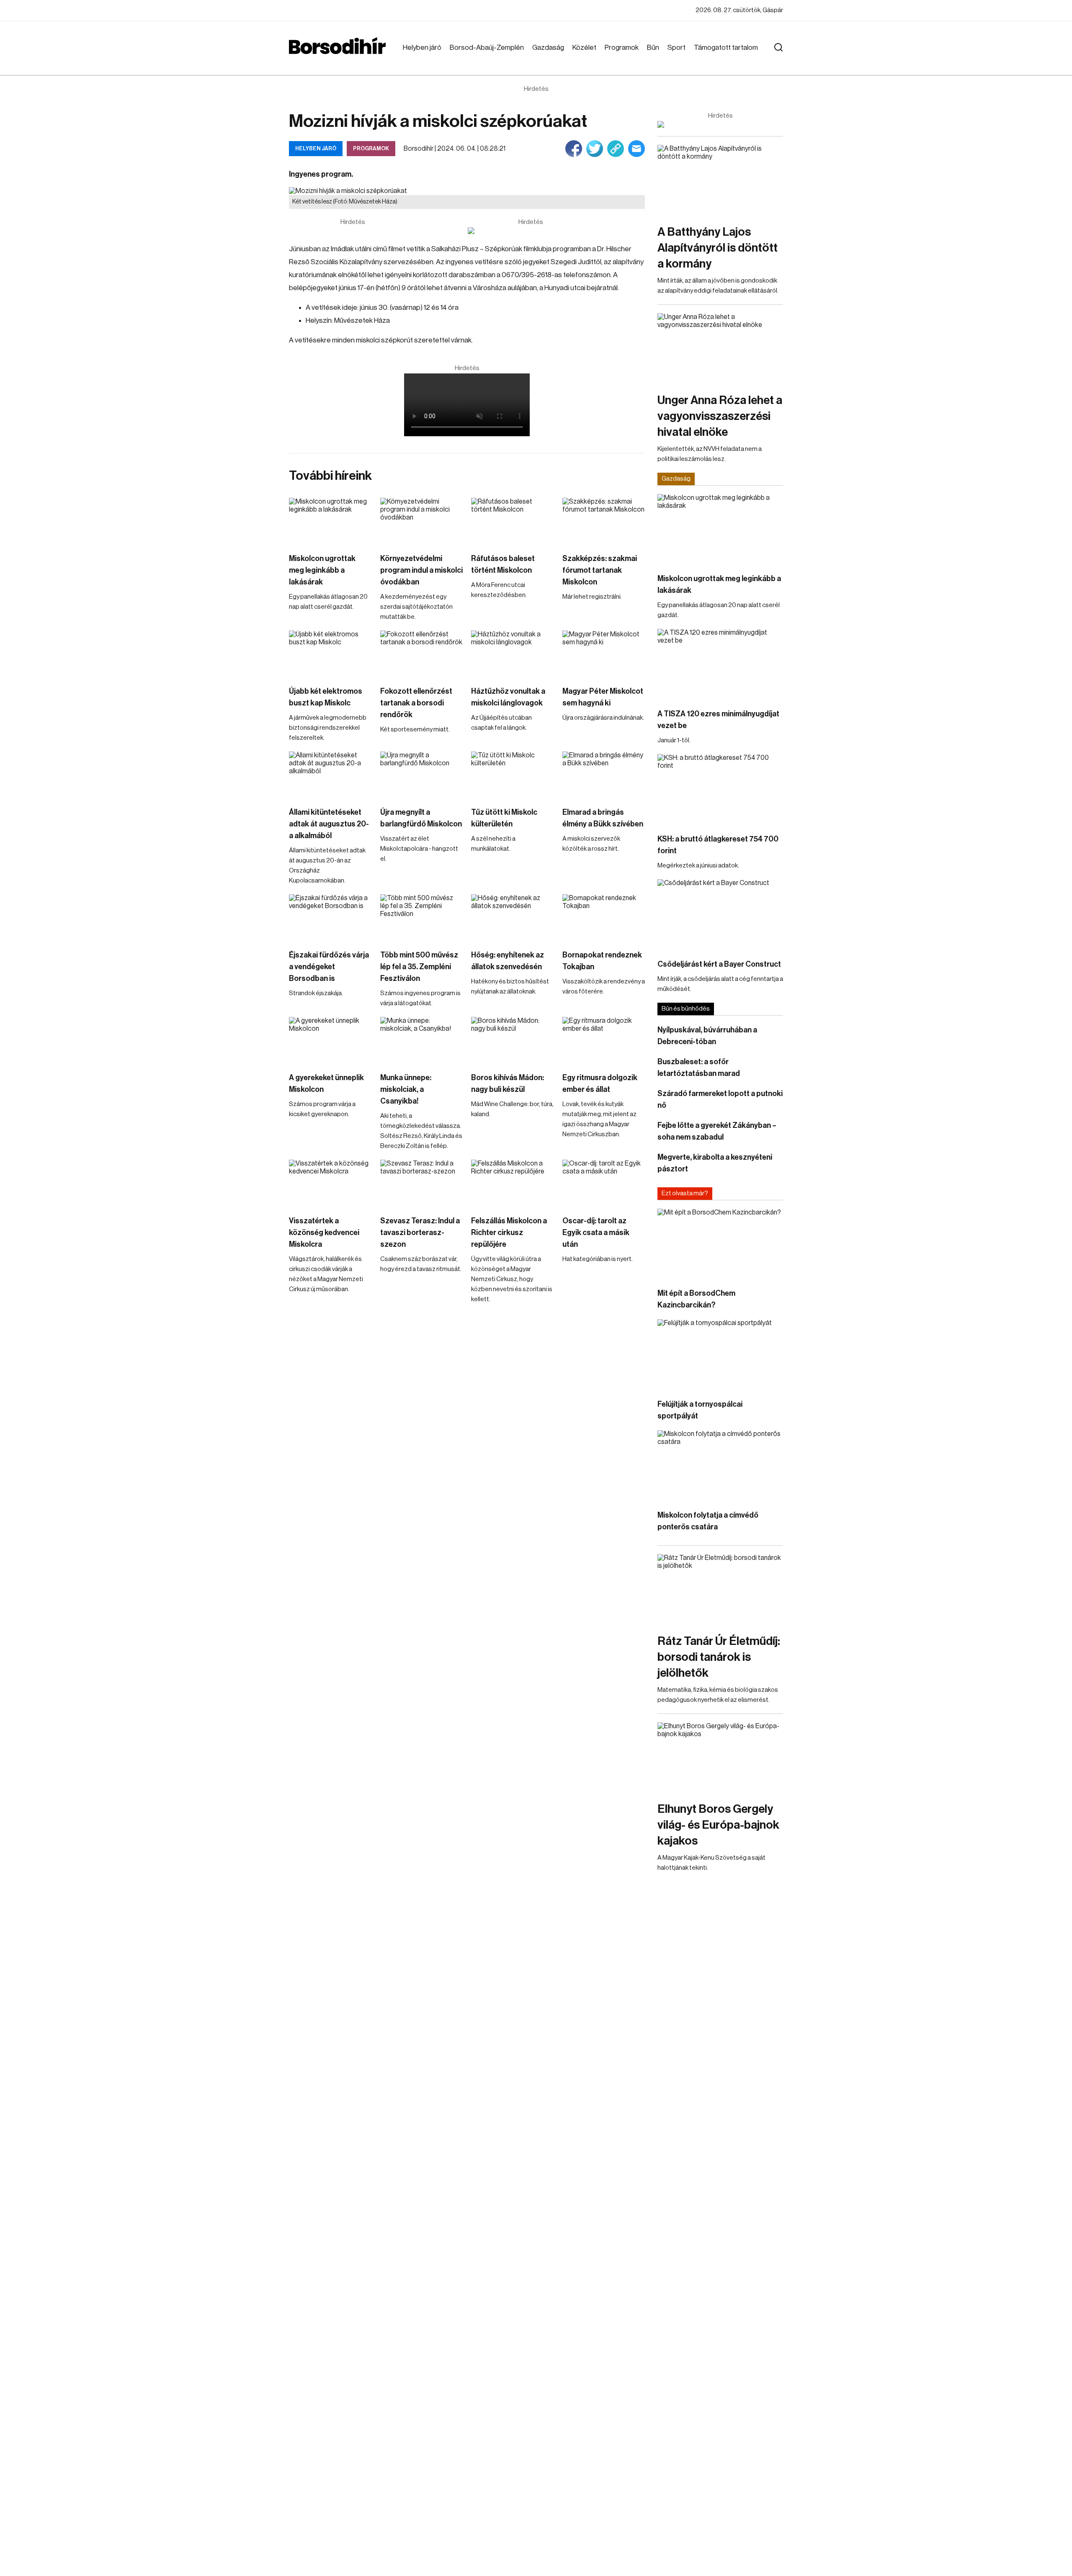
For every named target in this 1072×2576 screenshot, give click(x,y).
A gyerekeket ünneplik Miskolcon (326, 1083)
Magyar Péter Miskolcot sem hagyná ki (603, 697)
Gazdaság (548, 48)
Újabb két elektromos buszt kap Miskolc (326, 697)
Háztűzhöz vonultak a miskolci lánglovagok (508, 697)
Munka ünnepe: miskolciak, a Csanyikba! (406, 1089)
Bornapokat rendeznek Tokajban (602, 961)
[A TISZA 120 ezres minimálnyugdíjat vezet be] (720, 664)
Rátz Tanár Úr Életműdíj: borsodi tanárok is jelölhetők (719, 1657)
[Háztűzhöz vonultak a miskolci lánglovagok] (513, 654)
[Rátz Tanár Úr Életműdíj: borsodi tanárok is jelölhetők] (720, 1589)
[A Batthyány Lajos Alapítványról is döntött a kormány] (720, 180)
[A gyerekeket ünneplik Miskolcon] (330, 1040)
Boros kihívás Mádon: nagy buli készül (508, 1083)
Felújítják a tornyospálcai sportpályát (700, 1410)
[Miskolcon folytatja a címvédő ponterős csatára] (720, 1466)
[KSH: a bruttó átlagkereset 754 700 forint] (720, 789)
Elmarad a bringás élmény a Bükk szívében (603, 818)
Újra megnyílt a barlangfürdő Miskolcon (421, 818)
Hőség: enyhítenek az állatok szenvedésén (508, 961)
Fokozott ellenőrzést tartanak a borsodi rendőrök (416, 703)
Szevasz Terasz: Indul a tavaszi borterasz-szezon (420, 1233)
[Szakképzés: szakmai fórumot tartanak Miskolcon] (604, 521)
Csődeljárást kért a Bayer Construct (719, 964)
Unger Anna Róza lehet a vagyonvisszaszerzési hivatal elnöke (720, 416)
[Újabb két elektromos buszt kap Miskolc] (330, 654)
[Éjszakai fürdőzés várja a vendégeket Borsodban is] (330, 917)
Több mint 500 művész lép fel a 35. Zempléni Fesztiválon (419, 967)
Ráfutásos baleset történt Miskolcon (503, 564)
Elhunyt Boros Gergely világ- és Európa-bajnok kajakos (718, 1825)
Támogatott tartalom (726, 48)
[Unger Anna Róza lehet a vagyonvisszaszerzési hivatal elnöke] (720, 349)
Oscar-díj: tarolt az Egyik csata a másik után (596, 1233)
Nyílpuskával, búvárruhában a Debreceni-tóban (707, 1036)
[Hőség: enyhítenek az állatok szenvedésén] (513, 917)
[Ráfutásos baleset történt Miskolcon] (513, 521)
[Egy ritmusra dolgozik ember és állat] (604, 1040)
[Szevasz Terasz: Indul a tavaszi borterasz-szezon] (422, 1183)
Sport (676, 48)
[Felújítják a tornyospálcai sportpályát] (720, 1355)
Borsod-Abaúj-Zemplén (487, 48)
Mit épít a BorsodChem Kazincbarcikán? (696, 1299)
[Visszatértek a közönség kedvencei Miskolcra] (330, 1183)
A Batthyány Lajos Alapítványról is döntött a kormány (718, 248)
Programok (622, 48)
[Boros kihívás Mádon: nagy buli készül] (513, 1040)
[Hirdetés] (531, 231)
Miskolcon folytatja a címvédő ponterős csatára (708, 1521)
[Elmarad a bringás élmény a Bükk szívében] (604, 775)
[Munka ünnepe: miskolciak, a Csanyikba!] (422, 1040)
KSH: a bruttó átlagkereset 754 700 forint (718, 845)
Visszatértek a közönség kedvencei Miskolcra (324, 1233)
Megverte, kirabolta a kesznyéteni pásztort (715, 1163)
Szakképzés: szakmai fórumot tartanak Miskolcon (600, 570)
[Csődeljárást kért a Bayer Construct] (720, 915)
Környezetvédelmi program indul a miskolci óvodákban (421, 570)
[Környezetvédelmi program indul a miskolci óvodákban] (422, 521)
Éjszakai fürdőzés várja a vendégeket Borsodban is (329, 967)
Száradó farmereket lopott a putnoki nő (720, 1099)
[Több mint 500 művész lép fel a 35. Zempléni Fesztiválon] (422, 917)
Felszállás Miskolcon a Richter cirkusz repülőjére (509, 1233)
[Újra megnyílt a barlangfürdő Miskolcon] (422, 775)
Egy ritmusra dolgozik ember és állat (600, 1083)
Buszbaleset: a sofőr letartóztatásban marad (699, 1068)
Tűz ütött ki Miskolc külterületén (504, 818)
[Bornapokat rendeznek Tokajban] (604, 917)
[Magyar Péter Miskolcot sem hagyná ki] (604, 654)
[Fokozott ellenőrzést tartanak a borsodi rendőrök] (422, 654)
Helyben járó (422, 48)
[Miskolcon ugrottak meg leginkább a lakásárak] (330, 521)
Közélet (584, 48)
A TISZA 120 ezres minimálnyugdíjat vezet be (718, 720)
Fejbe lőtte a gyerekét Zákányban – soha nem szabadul (717, 1131)
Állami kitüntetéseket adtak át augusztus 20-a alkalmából (329, 824)
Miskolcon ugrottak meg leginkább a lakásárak (322, 570)
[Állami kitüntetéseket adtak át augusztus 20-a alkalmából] (330, 775)
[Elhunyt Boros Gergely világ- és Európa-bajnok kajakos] (720, 1758)
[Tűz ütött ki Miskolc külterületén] (513, 775)
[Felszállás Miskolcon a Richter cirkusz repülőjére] (513, 1183)
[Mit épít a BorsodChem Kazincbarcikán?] (720, 1244)
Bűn (653, 48)
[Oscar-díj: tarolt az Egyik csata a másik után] (604, 1183)
